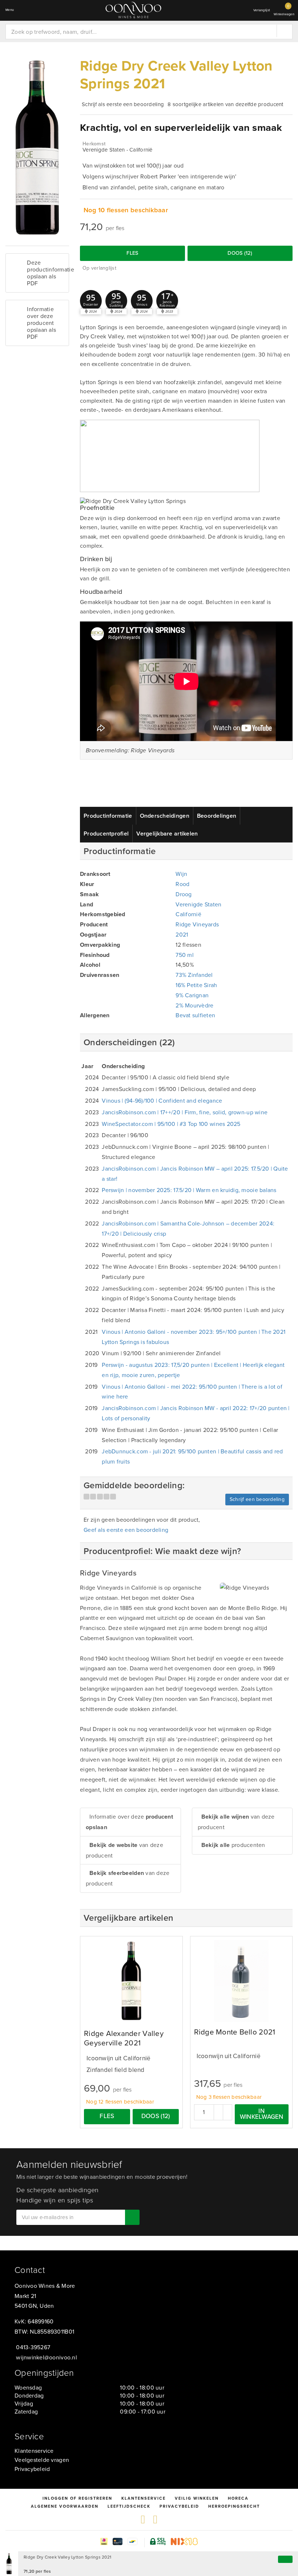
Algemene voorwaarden (65, 2506)
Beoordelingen (217, 816)
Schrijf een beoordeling (257, 1499)
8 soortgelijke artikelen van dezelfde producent (225, 104)
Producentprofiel (106, 834)
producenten (233, 1845)
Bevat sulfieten (195, 1015)
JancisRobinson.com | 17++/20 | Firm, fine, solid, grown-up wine (185, 1112)
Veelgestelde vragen (42, 2460)
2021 (182, 935)
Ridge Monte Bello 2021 (235, 2032)
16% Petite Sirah (196, 985)
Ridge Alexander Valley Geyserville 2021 (124, 2038)
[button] (91, 301)
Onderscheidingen (165, 816)
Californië (188, 914)
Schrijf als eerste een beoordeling (123, 104)
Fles (132, 253)
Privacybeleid (32, 2469)
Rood (182, 884)
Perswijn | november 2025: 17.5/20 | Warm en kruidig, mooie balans (189, 1190)
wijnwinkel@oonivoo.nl (47, 2357)
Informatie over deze (129, 1822)
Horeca (238, 2498)
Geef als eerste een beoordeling (126, 1530)
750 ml (185, 955)
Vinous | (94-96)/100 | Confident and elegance (162, 1101)
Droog (184, 894)
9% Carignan (192, 995)
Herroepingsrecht (234, 2506)
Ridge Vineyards (197, 924)
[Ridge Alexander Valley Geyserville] (131, 1981)
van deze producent (124, 1850)
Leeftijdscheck (129, 2506)
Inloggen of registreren (77, 2498)
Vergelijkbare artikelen (167, 834)
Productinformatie (108, 816)
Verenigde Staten (198, 904)
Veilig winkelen (197, 2498)
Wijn (181, 874)
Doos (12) (240, 253)
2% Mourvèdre (194, 1005)
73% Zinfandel (194, 975)
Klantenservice (34, 2451)
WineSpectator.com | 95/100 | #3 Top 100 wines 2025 (171, 1124)
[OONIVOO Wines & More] (133, 10)
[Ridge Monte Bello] (241, 1981)
